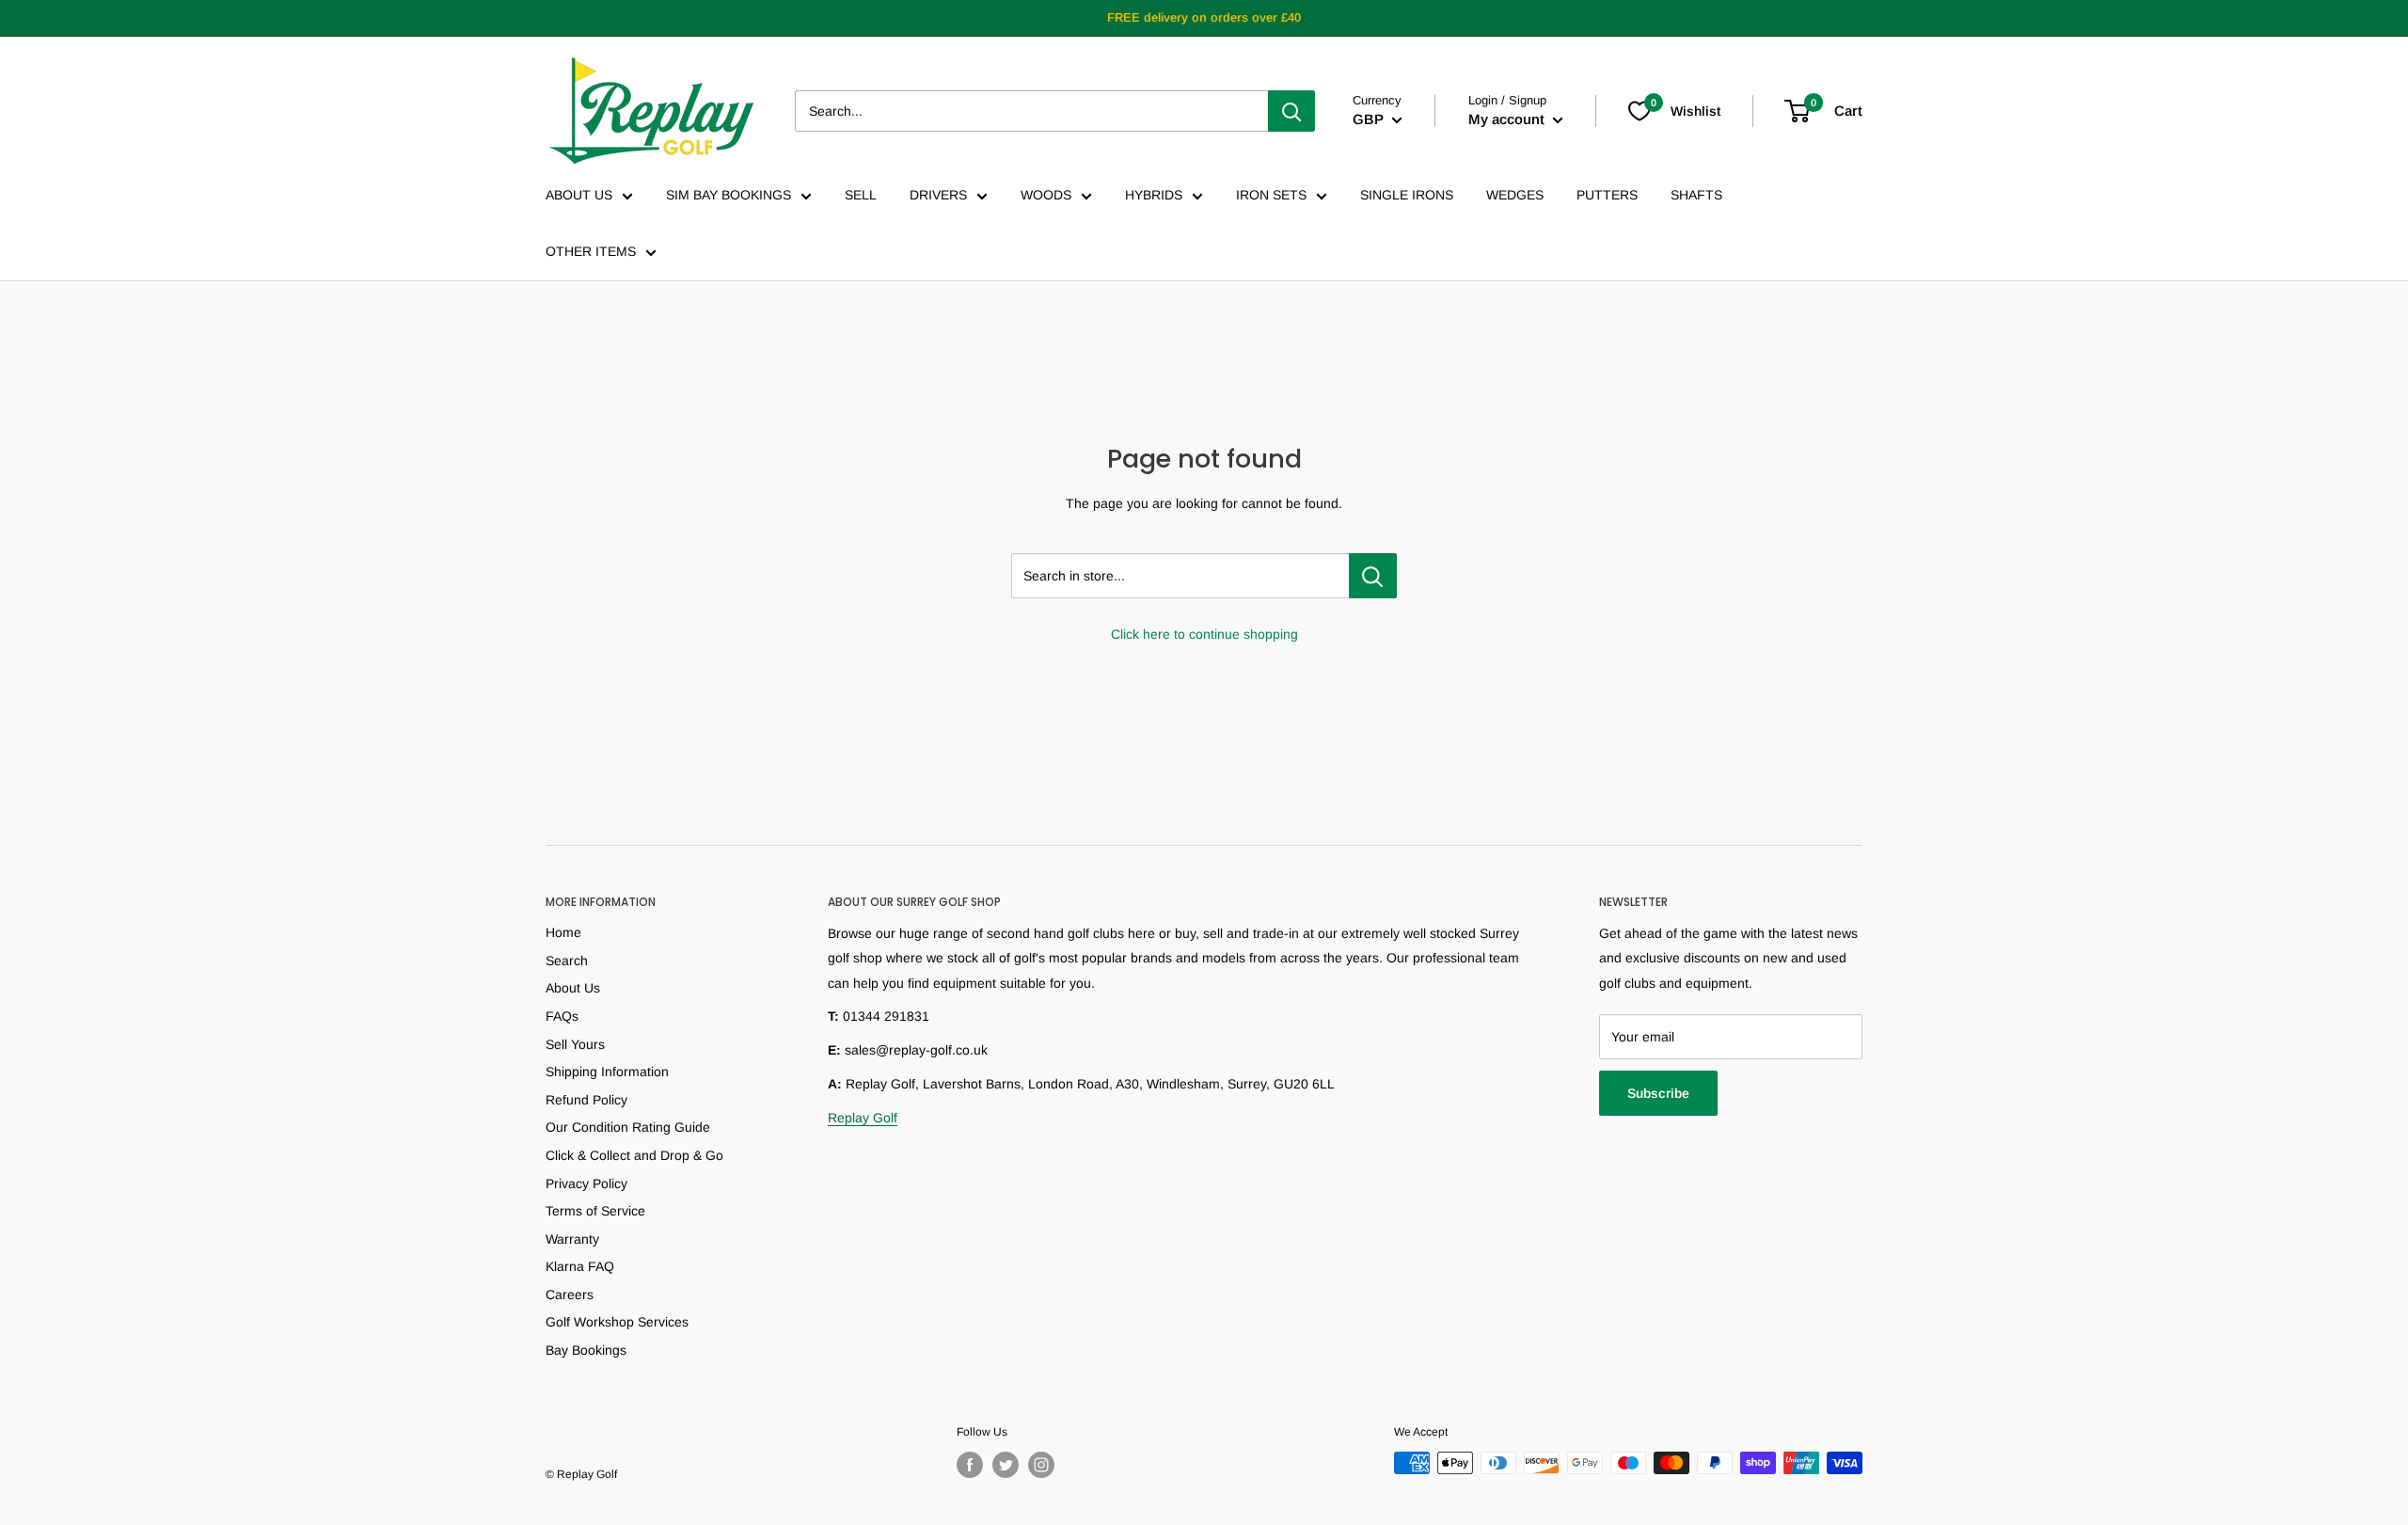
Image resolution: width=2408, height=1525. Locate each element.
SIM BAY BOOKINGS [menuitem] (729, 195)
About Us (573, 988)
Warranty (572, 1239)
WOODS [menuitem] (1046, 195)
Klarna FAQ (580, 1266)
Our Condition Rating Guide (628, 1127)
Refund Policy (586, 1100)
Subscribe (1658, 1093)
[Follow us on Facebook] (970, 1465)
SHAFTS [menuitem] (1696, 195)
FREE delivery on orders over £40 (1204, 17)
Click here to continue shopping (1204, 634)
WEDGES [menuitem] (1515, 195)
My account (1508, 119)
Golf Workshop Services (617, 1322)
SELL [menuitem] (861, 195)
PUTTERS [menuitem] (1607, 195)
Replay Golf (863, 1118)
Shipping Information (607, 1072)
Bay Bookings (586, 1350)
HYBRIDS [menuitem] (1154, 195)
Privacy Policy (586, 1183)
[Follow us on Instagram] (1041, 1465)
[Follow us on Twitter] (1006, 1465)
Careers (570, 1295)
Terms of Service (595, 1211)
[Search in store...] (1373, 576)
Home (563, 932)
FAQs (562, 1016)
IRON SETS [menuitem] (1271, 195)
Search (567, 961)
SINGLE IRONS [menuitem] (1407, 195)
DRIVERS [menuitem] (938, 195)
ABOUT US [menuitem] (579, 195)
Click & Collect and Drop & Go (634, 1155)
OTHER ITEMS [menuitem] (591, 251)
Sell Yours (575, 1044)
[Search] (1291, 111)
